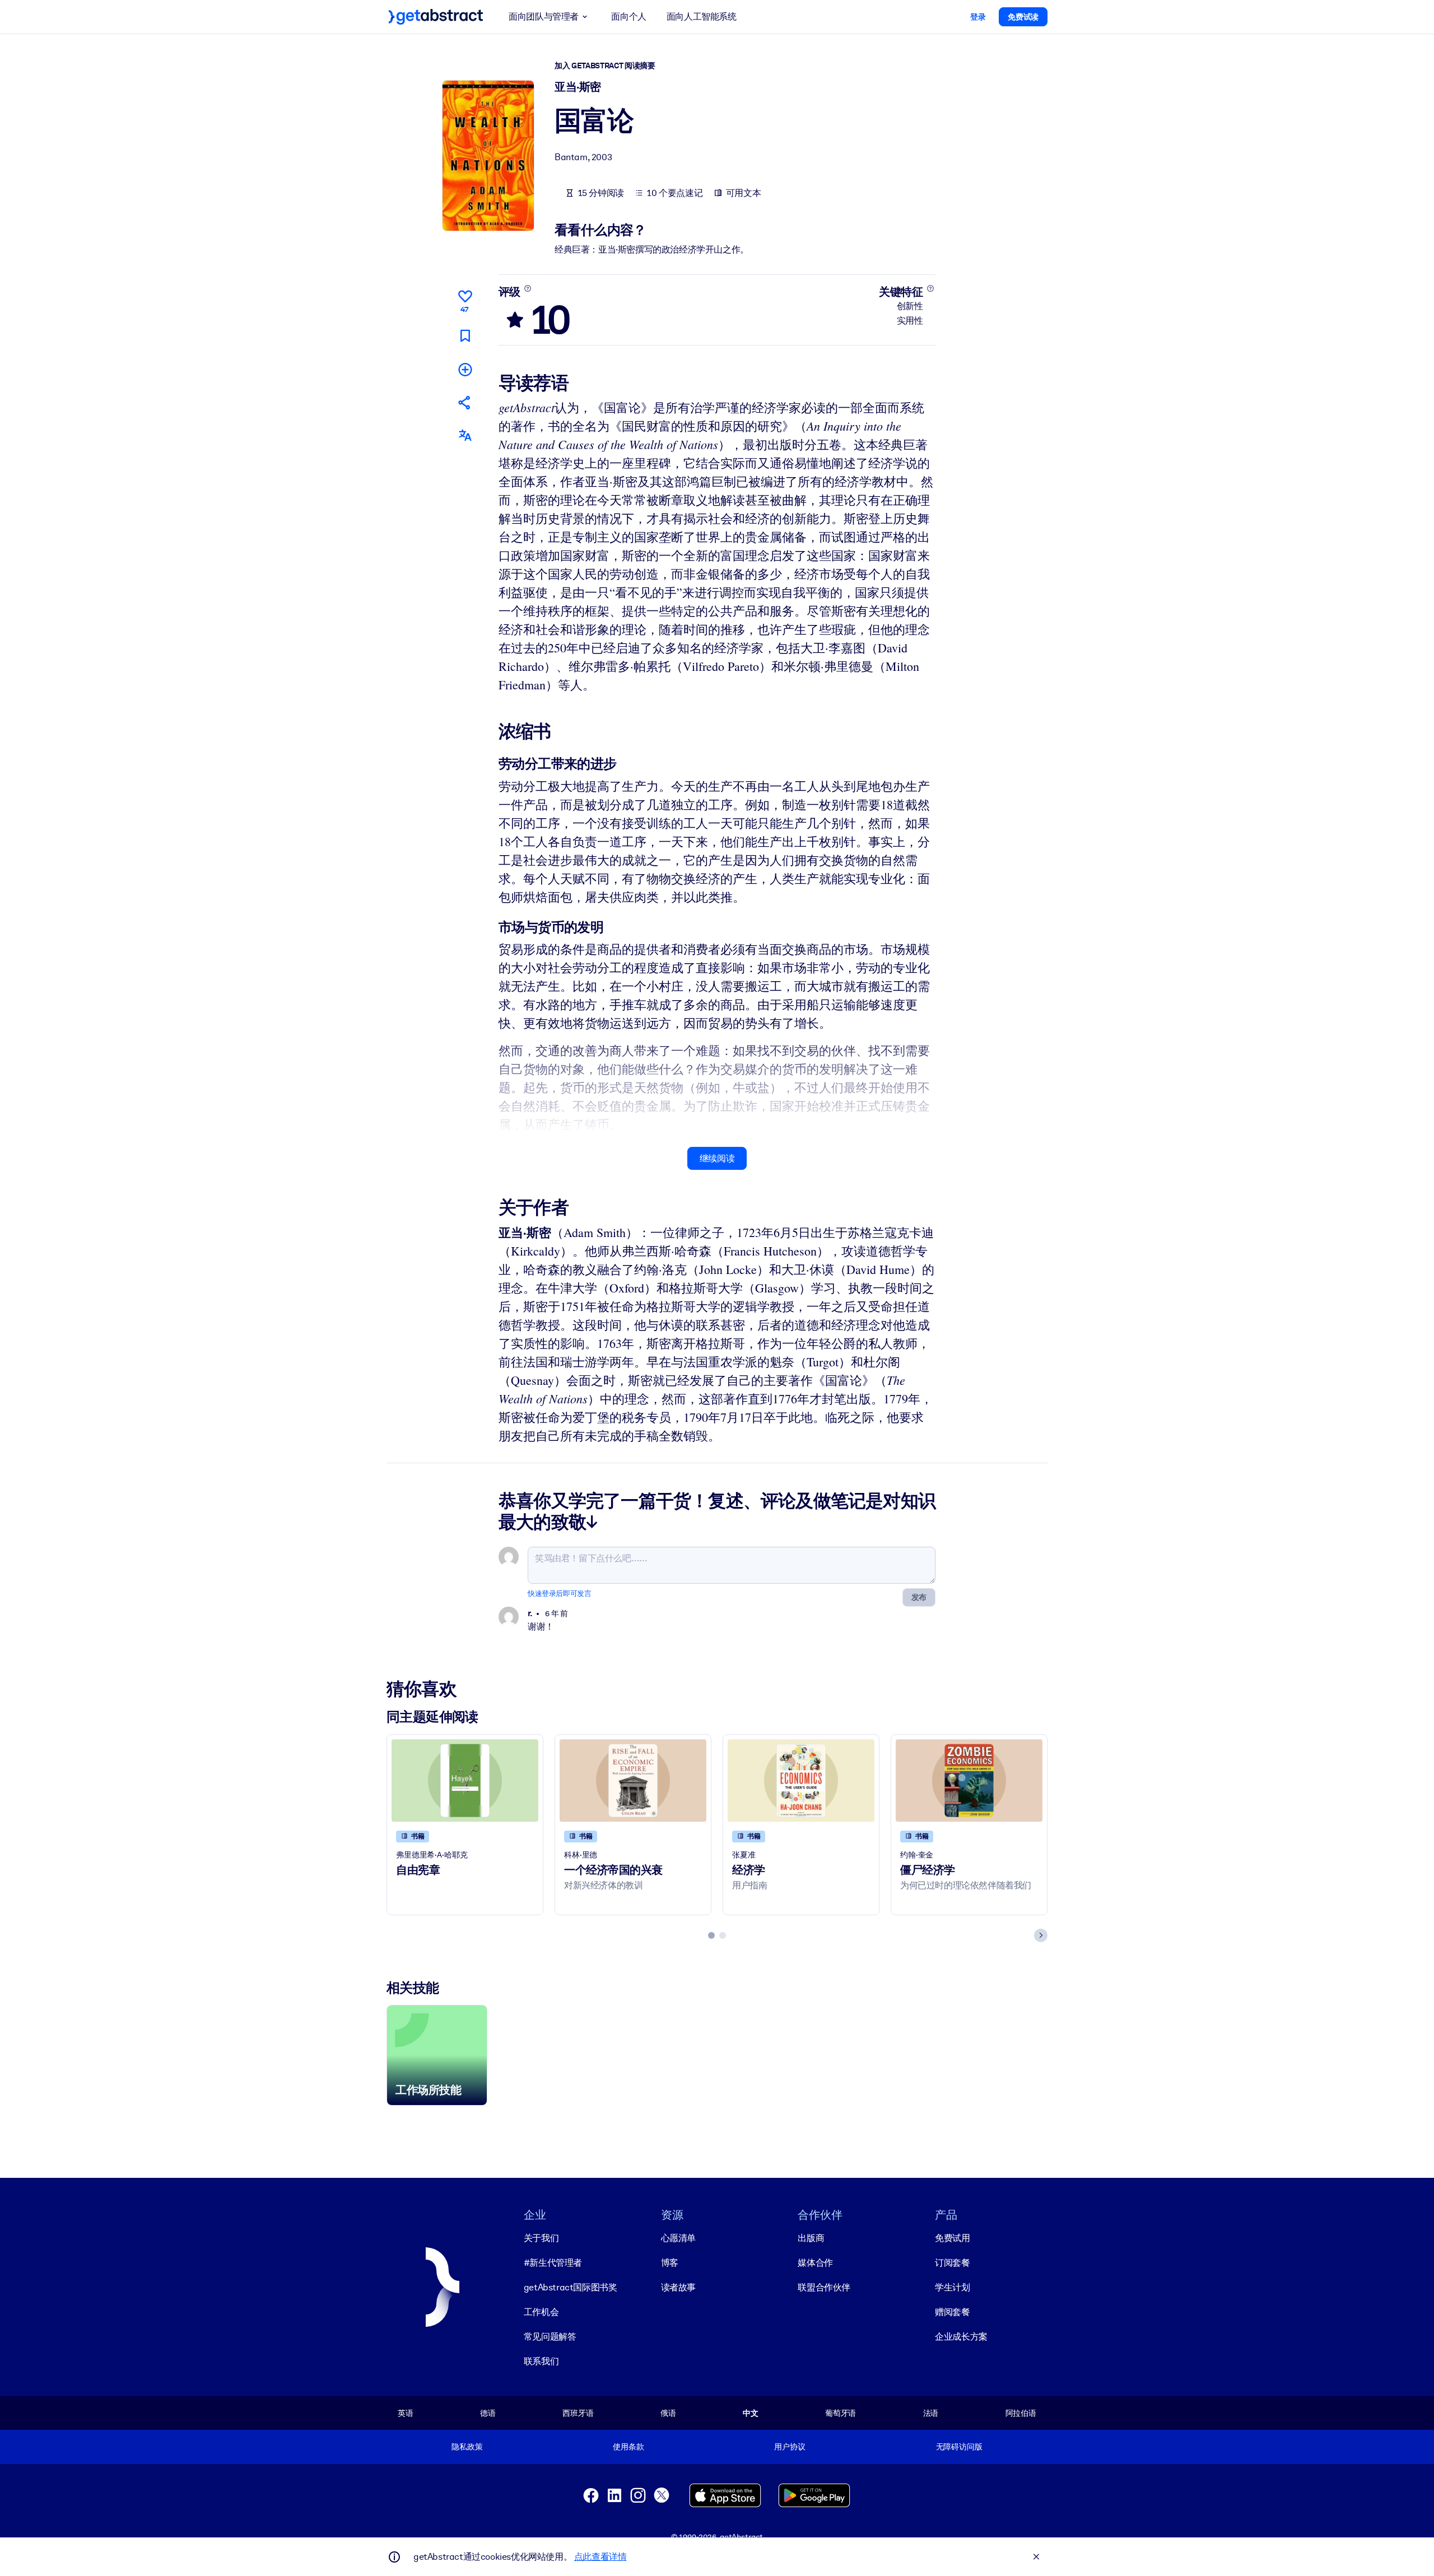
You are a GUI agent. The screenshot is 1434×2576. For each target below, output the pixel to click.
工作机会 (541, 2312)
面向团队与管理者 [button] (544, 17)
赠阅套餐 (952, 2312)
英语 (406, 2413)
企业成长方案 (961, 2337)
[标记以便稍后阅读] (465, 336)
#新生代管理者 (553, 2263)
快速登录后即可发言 (559, 1593)
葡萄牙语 (841, 2413)
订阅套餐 (952, 2263)
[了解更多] (527, 288)
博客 (670, 2263)
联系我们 (541, 2361)
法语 (931, 2413)
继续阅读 (717, 1158)
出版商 (811, 2238)
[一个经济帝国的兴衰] (633, 1781)
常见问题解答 (550, 2337)
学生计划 (952, 2287)
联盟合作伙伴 (824, 2287)
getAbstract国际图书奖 (571, 2287)
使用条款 (628, 2447)
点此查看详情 (600, 2557)
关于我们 (541, 2238)
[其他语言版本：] (465, 435)
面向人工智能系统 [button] (702, 17)
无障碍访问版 (959, 2447)
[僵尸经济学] (969, 1781)
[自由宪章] (465, 1781)
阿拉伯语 (1021, 2413)
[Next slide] (1041, 1935)
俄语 (668, 2413)
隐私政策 (467, 2447)
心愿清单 (678, 2238)
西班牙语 (578, 2413)
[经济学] (801, 1781)
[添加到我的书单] (465, 369)
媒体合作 (815, 2263)
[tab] (711, 1935)
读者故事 (678, 2287)
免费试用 (952, 2238)
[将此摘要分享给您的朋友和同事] (465, 402)
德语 (488, 2413)
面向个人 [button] (628, 17)
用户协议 (790, 2447)
